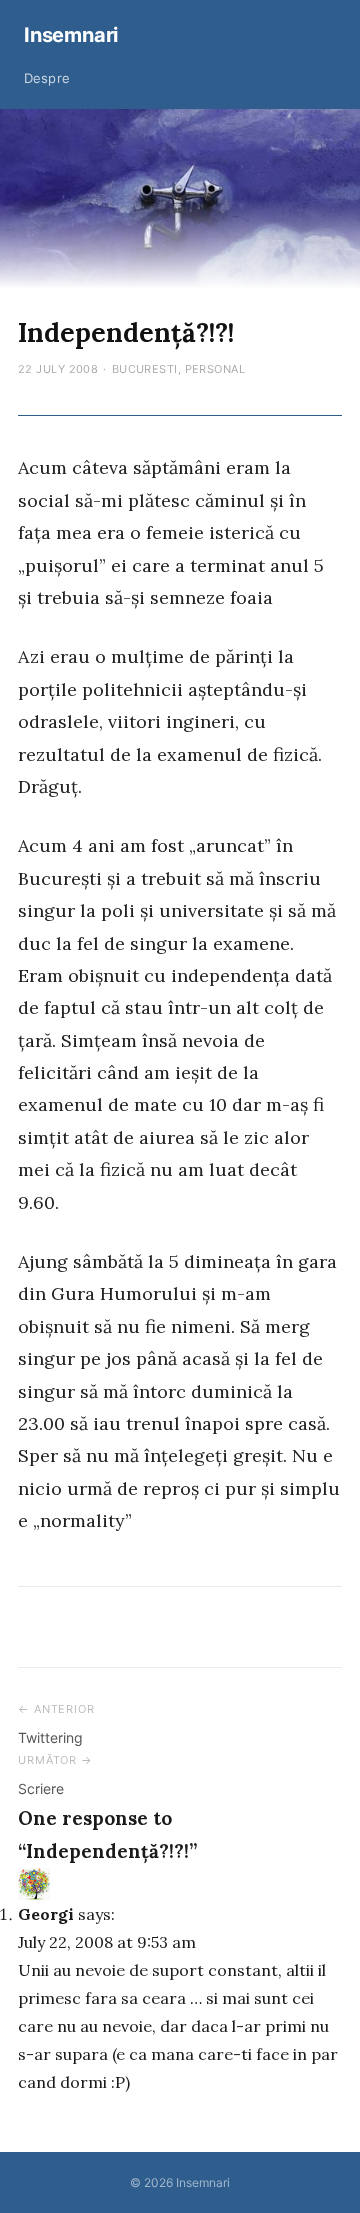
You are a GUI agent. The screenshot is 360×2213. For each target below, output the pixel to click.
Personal (215, 369)
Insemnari (71, 35)
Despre (47, 78)
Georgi (46, 1914)
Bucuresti (145, 369)
